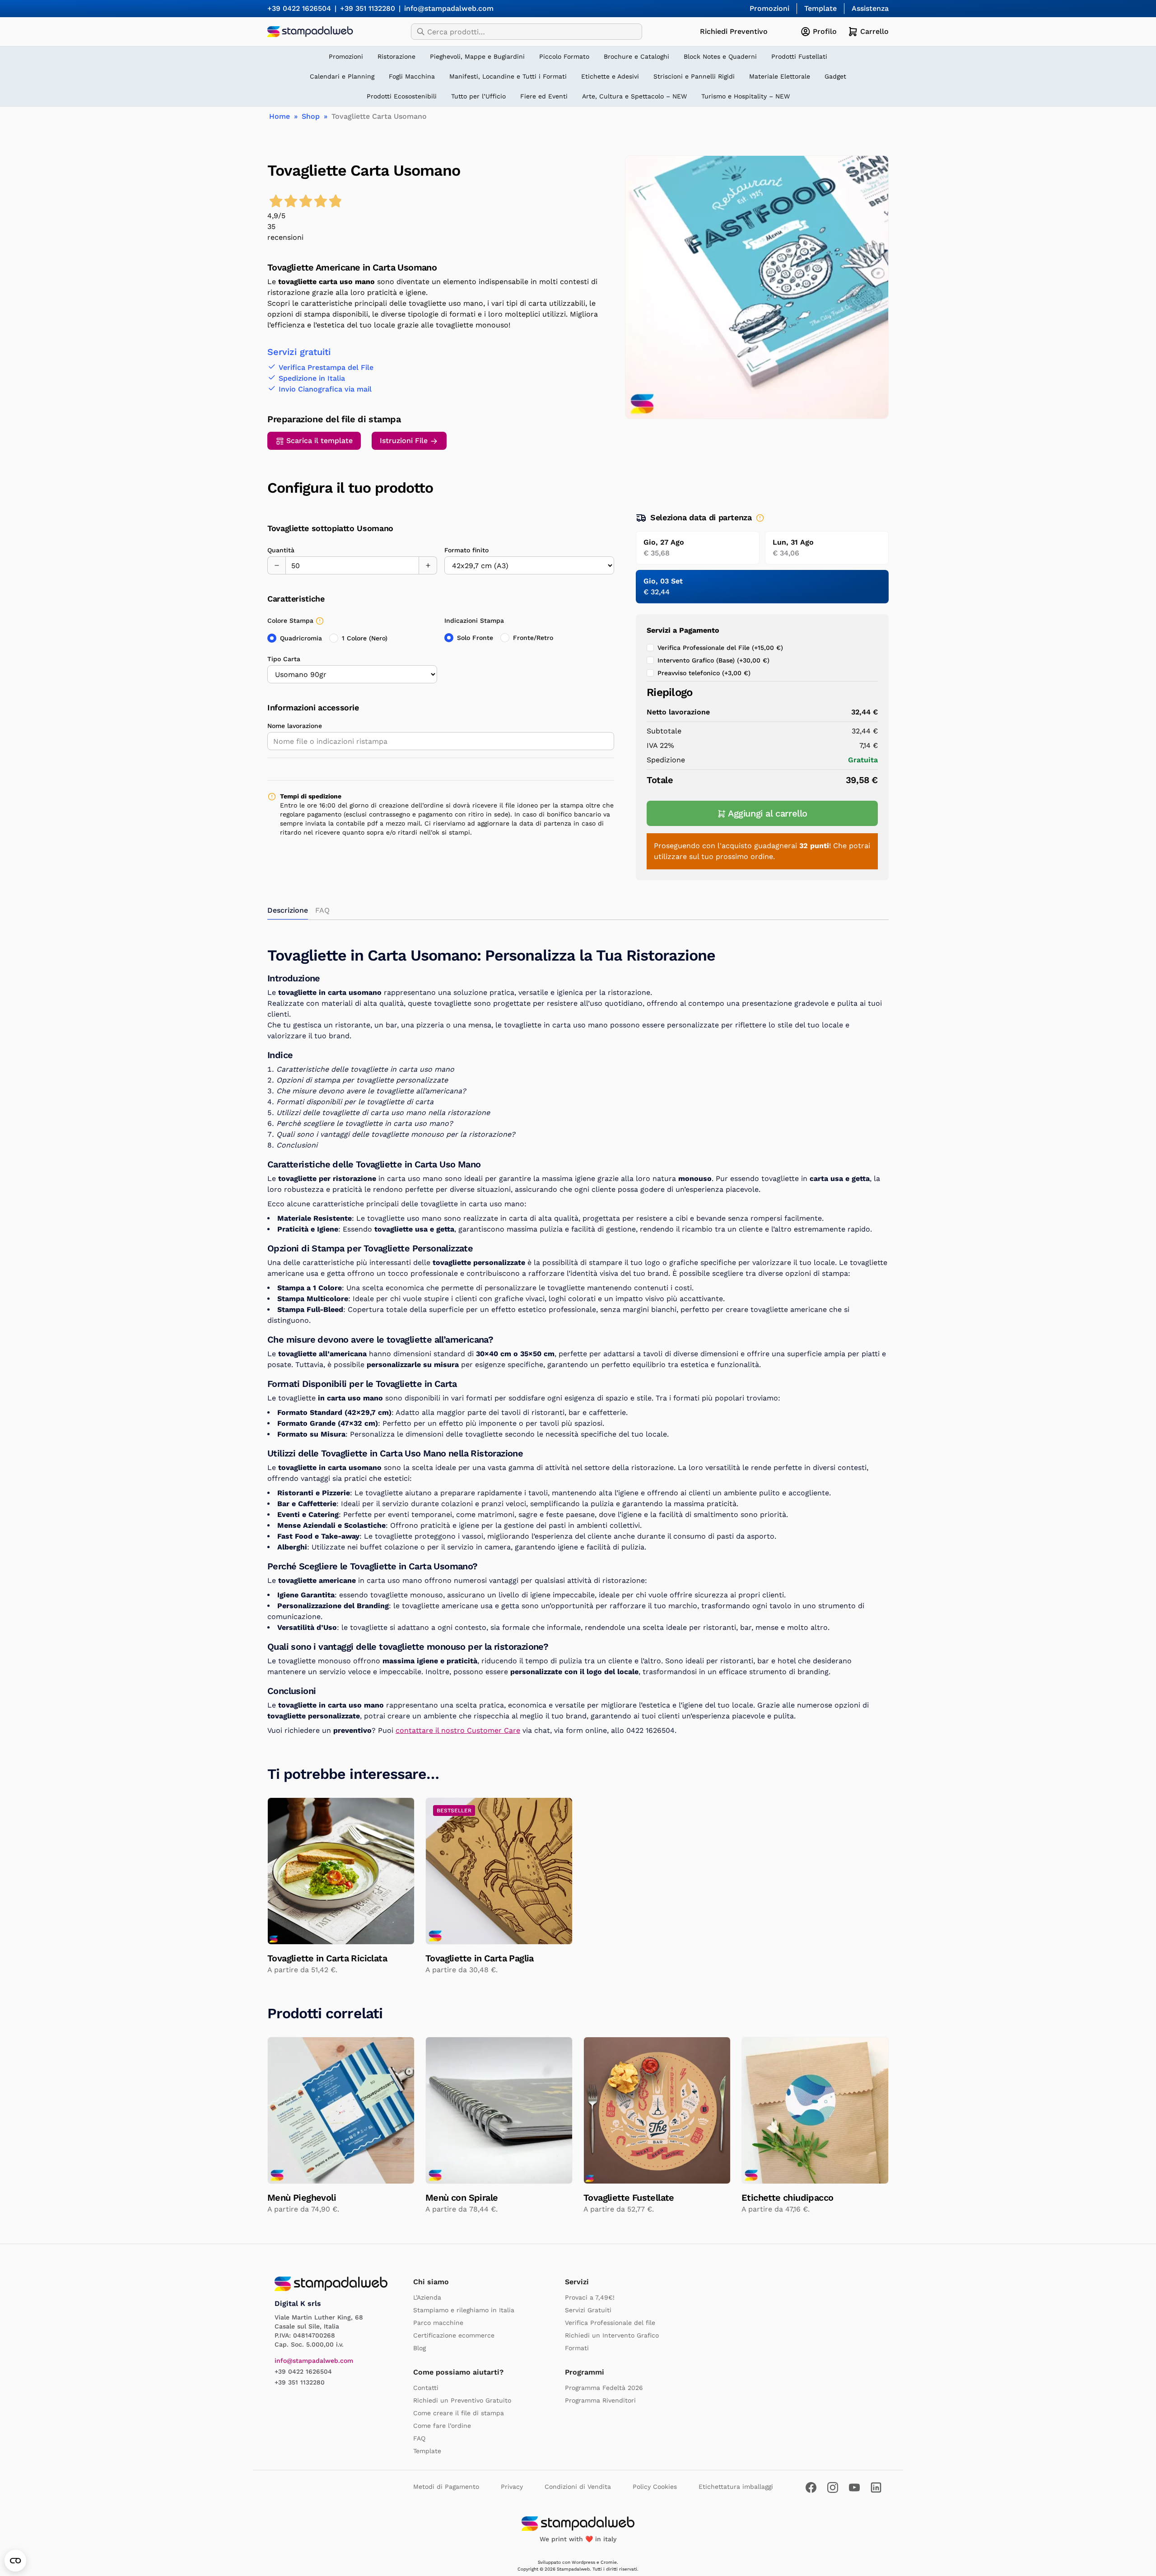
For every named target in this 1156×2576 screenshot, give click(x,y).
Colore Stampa (290, 621)
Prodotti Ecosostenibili (402, 96)
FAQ (419, 2438)
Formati (577, 2348)
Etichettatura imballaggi (736, 2487)
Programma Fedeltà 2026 (604, 2388)
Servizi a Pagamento (683, 630)
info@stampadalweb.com (449, 8)
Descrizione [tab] (288, 910)
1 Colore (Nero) (365, 638)
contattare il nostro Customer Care (458, 1730)
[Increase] (428, 565)
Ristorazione (396, 56)
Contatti (426, 2388)
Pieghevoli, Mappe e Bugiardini (477, 56)
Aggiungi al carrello (768, 813)
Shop (311, 116)
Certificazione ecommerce (454, 2335)
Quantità (281, 550)
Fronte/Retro (533, 638)
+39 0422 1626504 (299, 8)
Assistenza (870, 8)
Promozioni (769, 8)
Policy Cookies (655, 2487)
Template (820, 8)
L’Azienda (427, 2297)
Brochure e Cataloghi (636, 56)
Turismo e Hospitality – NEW (746, 96)
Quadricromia (301, 638)
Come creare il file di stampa (459, 2413)
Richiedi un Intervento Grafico (612, 2335)
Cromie (609, 2562)
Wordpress (583, 2562)
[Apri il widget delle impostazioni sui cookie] (15, 2561)
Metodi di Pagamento (446, 2487)
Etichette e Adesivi (610, 76)
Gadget (835, 76)
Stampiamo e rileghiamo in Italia (464, 2310)
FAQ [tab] (322, 910)
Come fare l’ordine (442, 2426)
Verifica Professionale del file (610, 2323)
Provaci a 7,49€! (590, 2297)
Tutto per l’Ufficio (478, 96)
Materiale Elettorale (780, 76)
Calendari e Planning (342, 76)
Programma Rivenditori (600, 2400)
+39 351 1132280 (368, 8)
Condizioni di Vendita (578, 2487)
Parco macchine (438, 2323)
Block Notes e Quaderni (720, 56)
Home (280, 116)
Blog (420, 2348)
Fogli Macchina (412, 76)
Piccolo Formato (564, 56)
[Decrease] (276, 565)
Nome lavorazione (295, 726)
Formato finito (466, 550)
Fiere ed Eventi (544, 96)
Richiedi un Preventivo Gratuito (462, 2400)
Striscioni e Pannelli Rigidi (694, 76)
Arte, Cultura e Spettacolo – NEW (634, 96)
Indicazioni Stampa (474, 621)
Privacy (512, 2487)
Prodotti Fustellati (799, 56)
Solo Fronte (475, 638)
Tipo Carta (284, 659)
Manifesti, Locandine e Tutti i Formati (508, 76)
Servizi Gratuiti (588, 2310)
